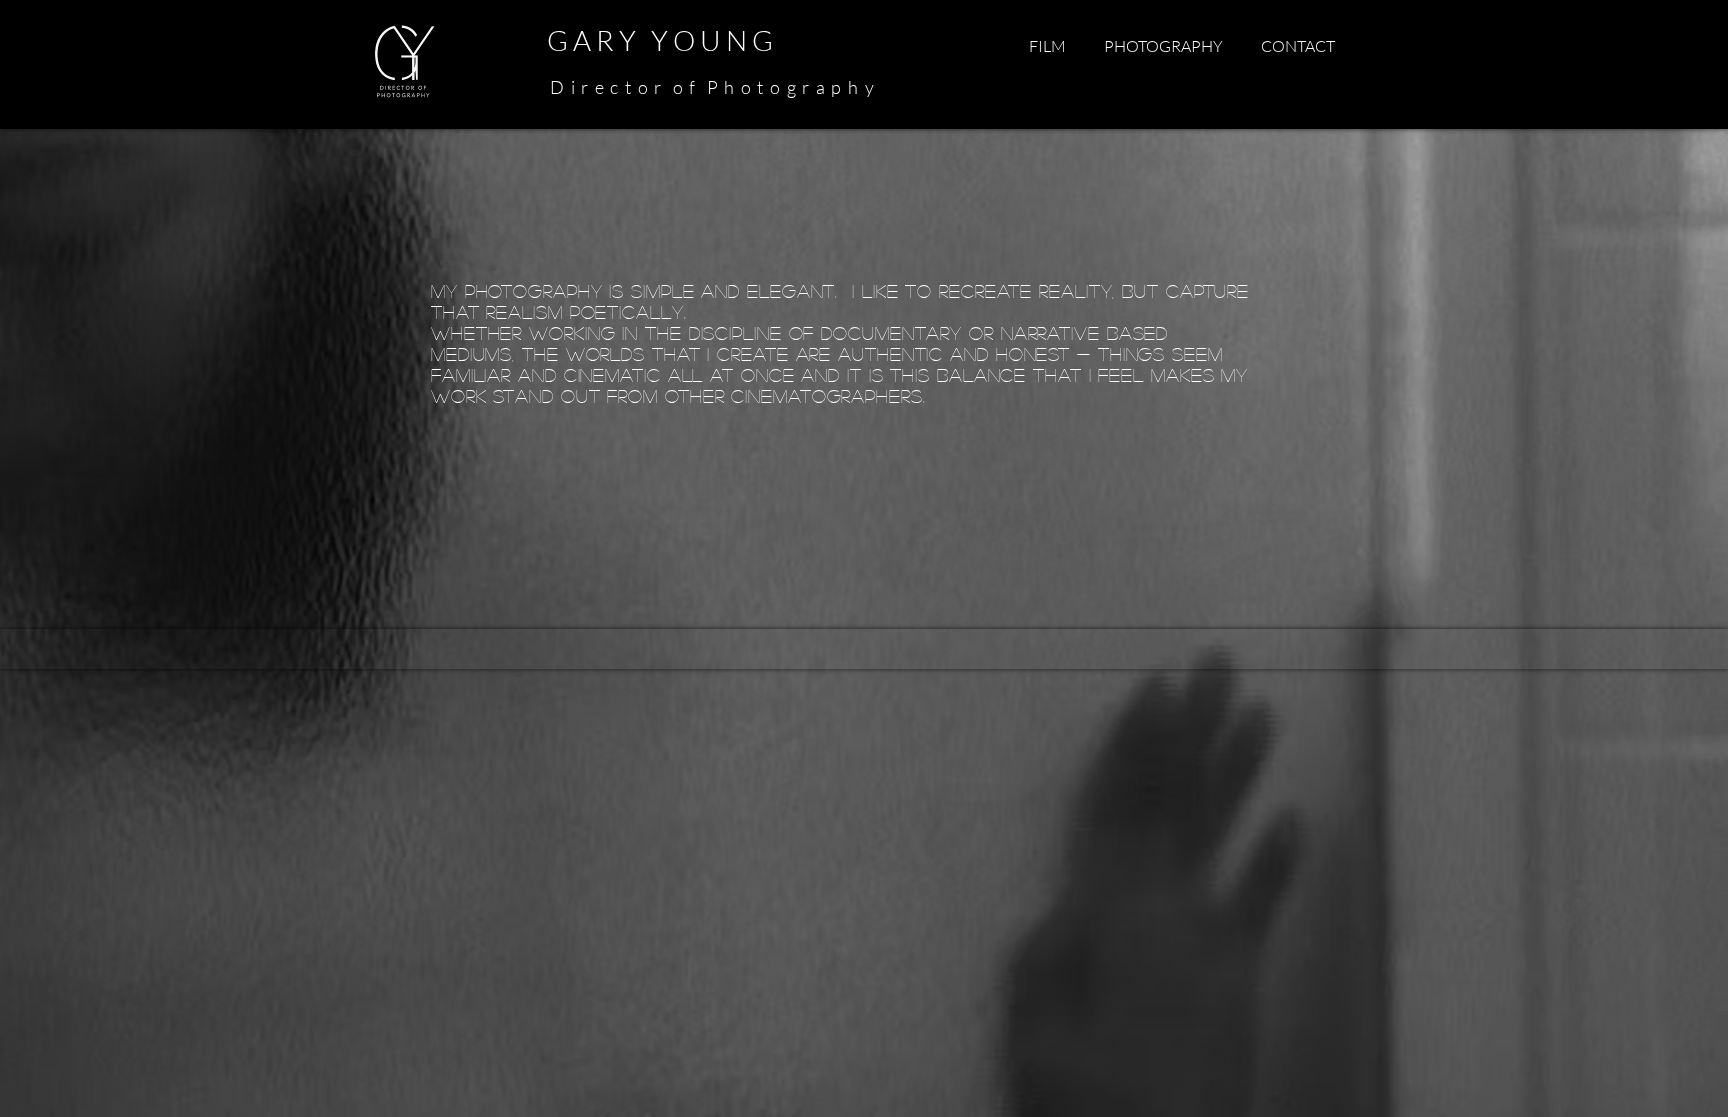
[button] (1047, 46)
